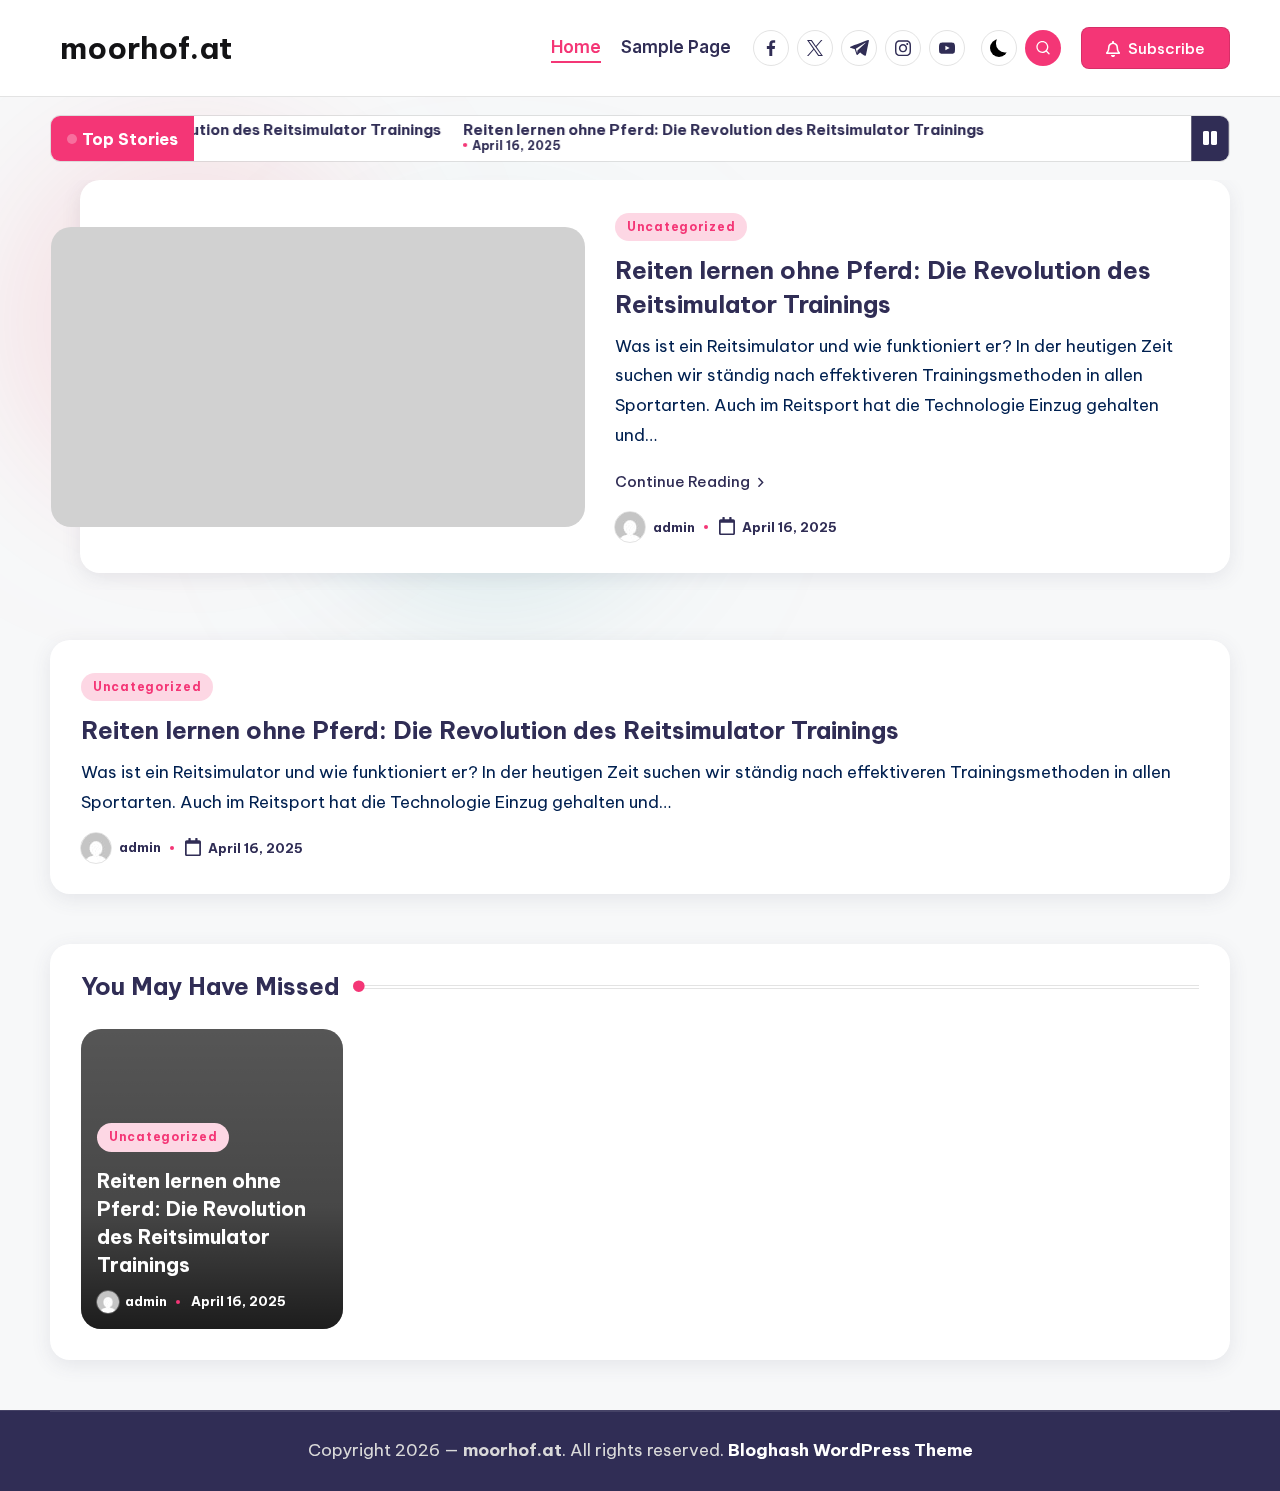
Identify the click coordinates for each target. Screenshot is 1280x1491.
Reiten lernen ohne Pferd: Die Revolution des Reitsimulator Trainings (714, 129)
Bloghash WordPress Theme (850, 1450)
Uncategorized (681, 226)
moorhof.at (146, 48)
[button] (1155, 48)
